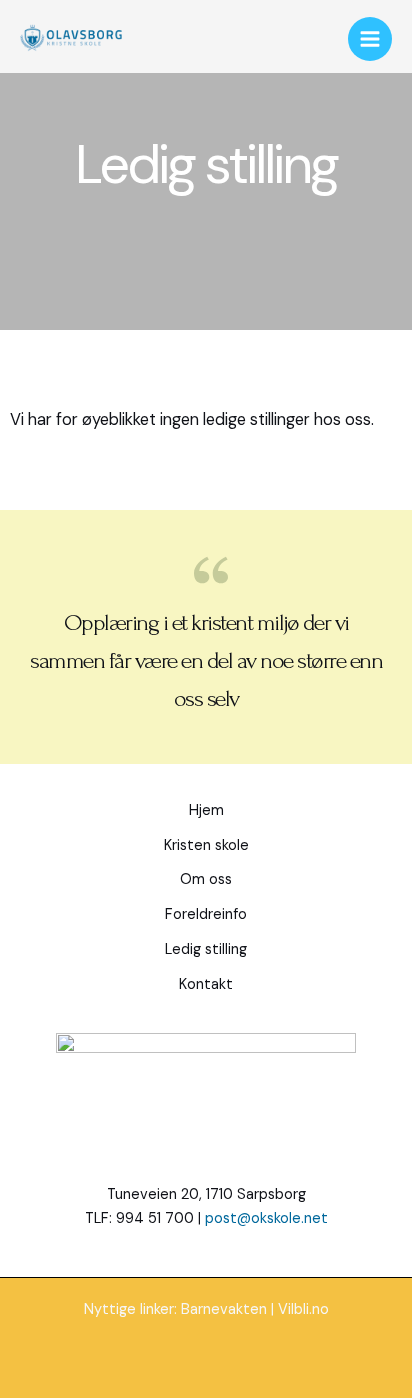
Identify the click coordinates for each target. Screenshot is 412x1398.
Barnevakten (224, 1309)
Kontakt (206, 984)
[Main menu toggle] (370, 39)
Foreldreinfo (206, 914)
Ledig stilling (206, 949)
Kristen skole (206, 845)
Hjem (206, 810)
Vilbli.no (303, 1309)
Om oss (206, 879)
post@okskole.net (266, 1218)
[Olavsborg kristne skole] (71, 39)
